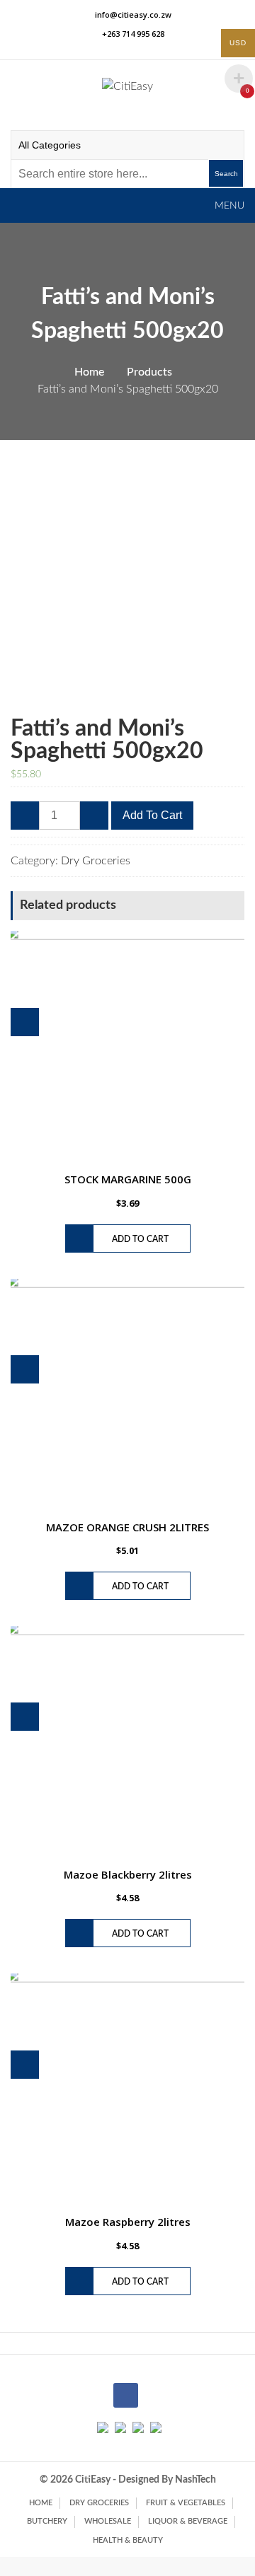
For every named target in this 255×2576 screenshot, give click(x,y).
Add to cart (152, 815)
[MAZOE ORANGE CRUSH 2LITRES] (127, 1396)
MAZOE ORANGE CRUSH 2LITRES (127, 1527)
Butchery (47, 2521)
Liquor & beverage (188, 2521)
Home (41, 2503)
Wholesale (108, 2521)
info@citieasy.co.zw (133, 14)
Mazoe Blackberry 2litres (128, 1874)
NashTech (195, 2480)
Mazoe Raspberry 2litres (128, 2222)
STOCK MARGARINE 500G (128, 1179)
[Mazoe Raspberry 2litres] (127, 2090)
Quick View (25, 1022)
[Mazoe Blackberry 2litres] (127, 1743)
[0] (232, 98)
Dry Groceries (96, 861)
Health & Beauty (128, 2540)
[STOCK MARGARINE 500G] (127, 1048)
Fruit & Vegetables (186, 2503)
